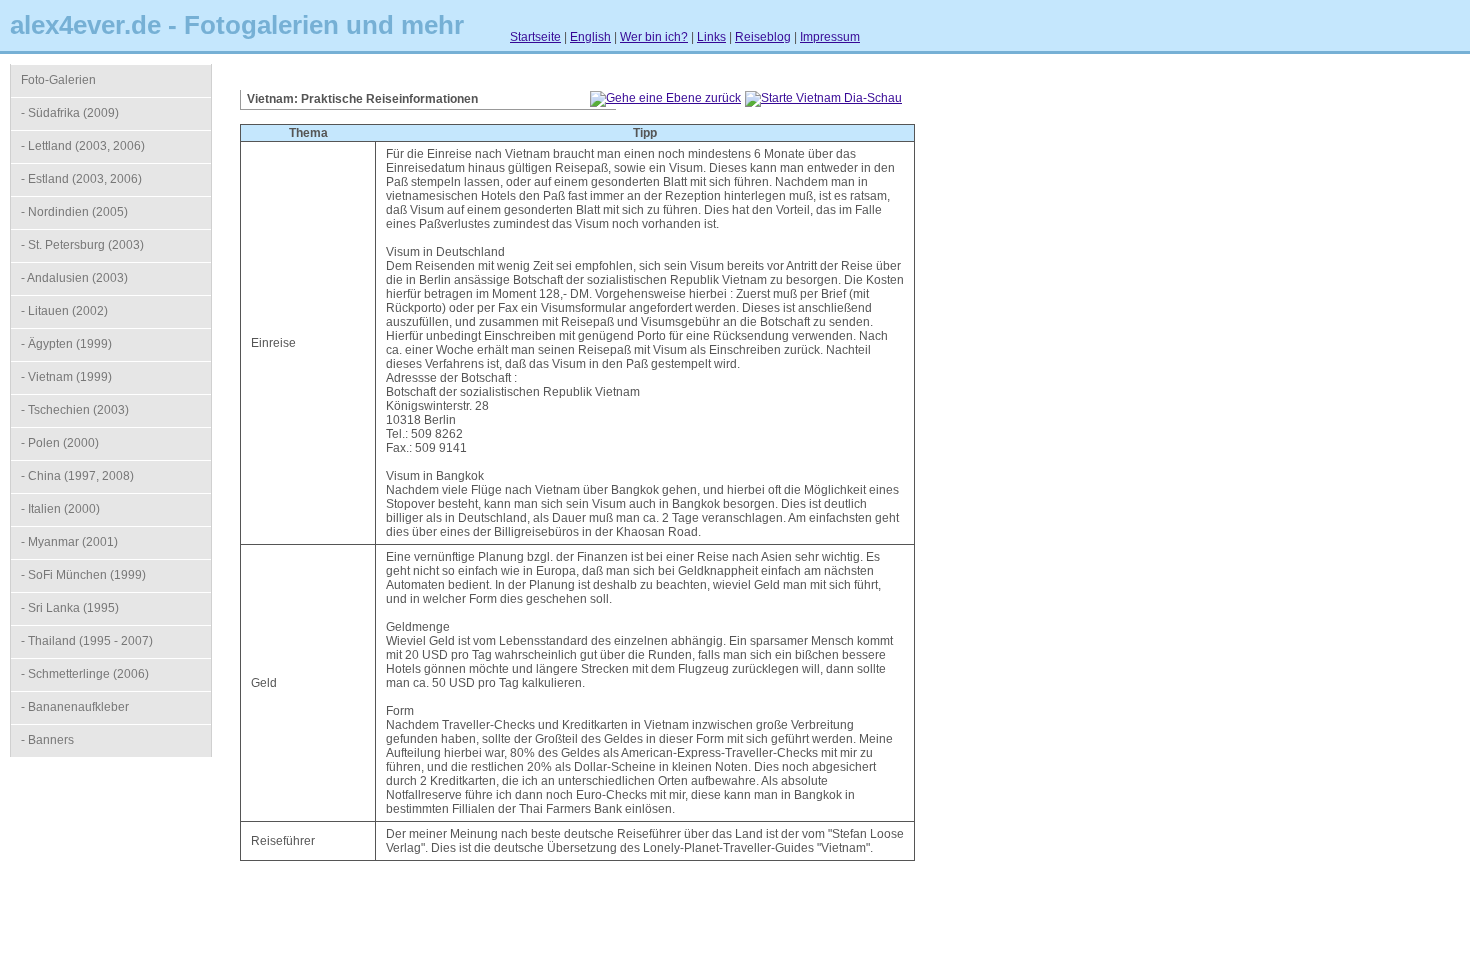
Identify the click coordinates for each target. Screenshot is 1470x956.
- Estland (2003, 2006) (81, 179)
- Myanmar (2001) (69, 542)
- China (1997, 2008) (77, 476)
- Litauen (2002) (64, 311)
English (590, 37)
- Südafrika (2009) (70, 113)
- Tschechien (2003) (75, 410)
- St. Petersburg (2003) (82, 245)
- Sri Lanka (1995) (70, 608)
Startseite (535, 37)
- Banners (47, 740)
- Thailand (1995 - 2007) (87, 641)
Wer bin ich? (654, 37)
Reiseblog (763, 37)
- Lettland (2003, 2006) (83, 146)
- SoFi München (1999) (83, 575)
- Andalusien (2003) (74, 278)
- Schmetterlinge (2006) (85, 674)
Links (711, 37)
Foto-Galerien (58, 80)
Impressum (830, 37)
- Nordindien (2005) (74, 212)
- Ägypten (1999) (66, 344)
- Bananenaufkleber (75, 707)
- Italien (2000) (60, 509)
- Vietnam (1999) (66, 377)
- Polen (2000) (60, 443)
